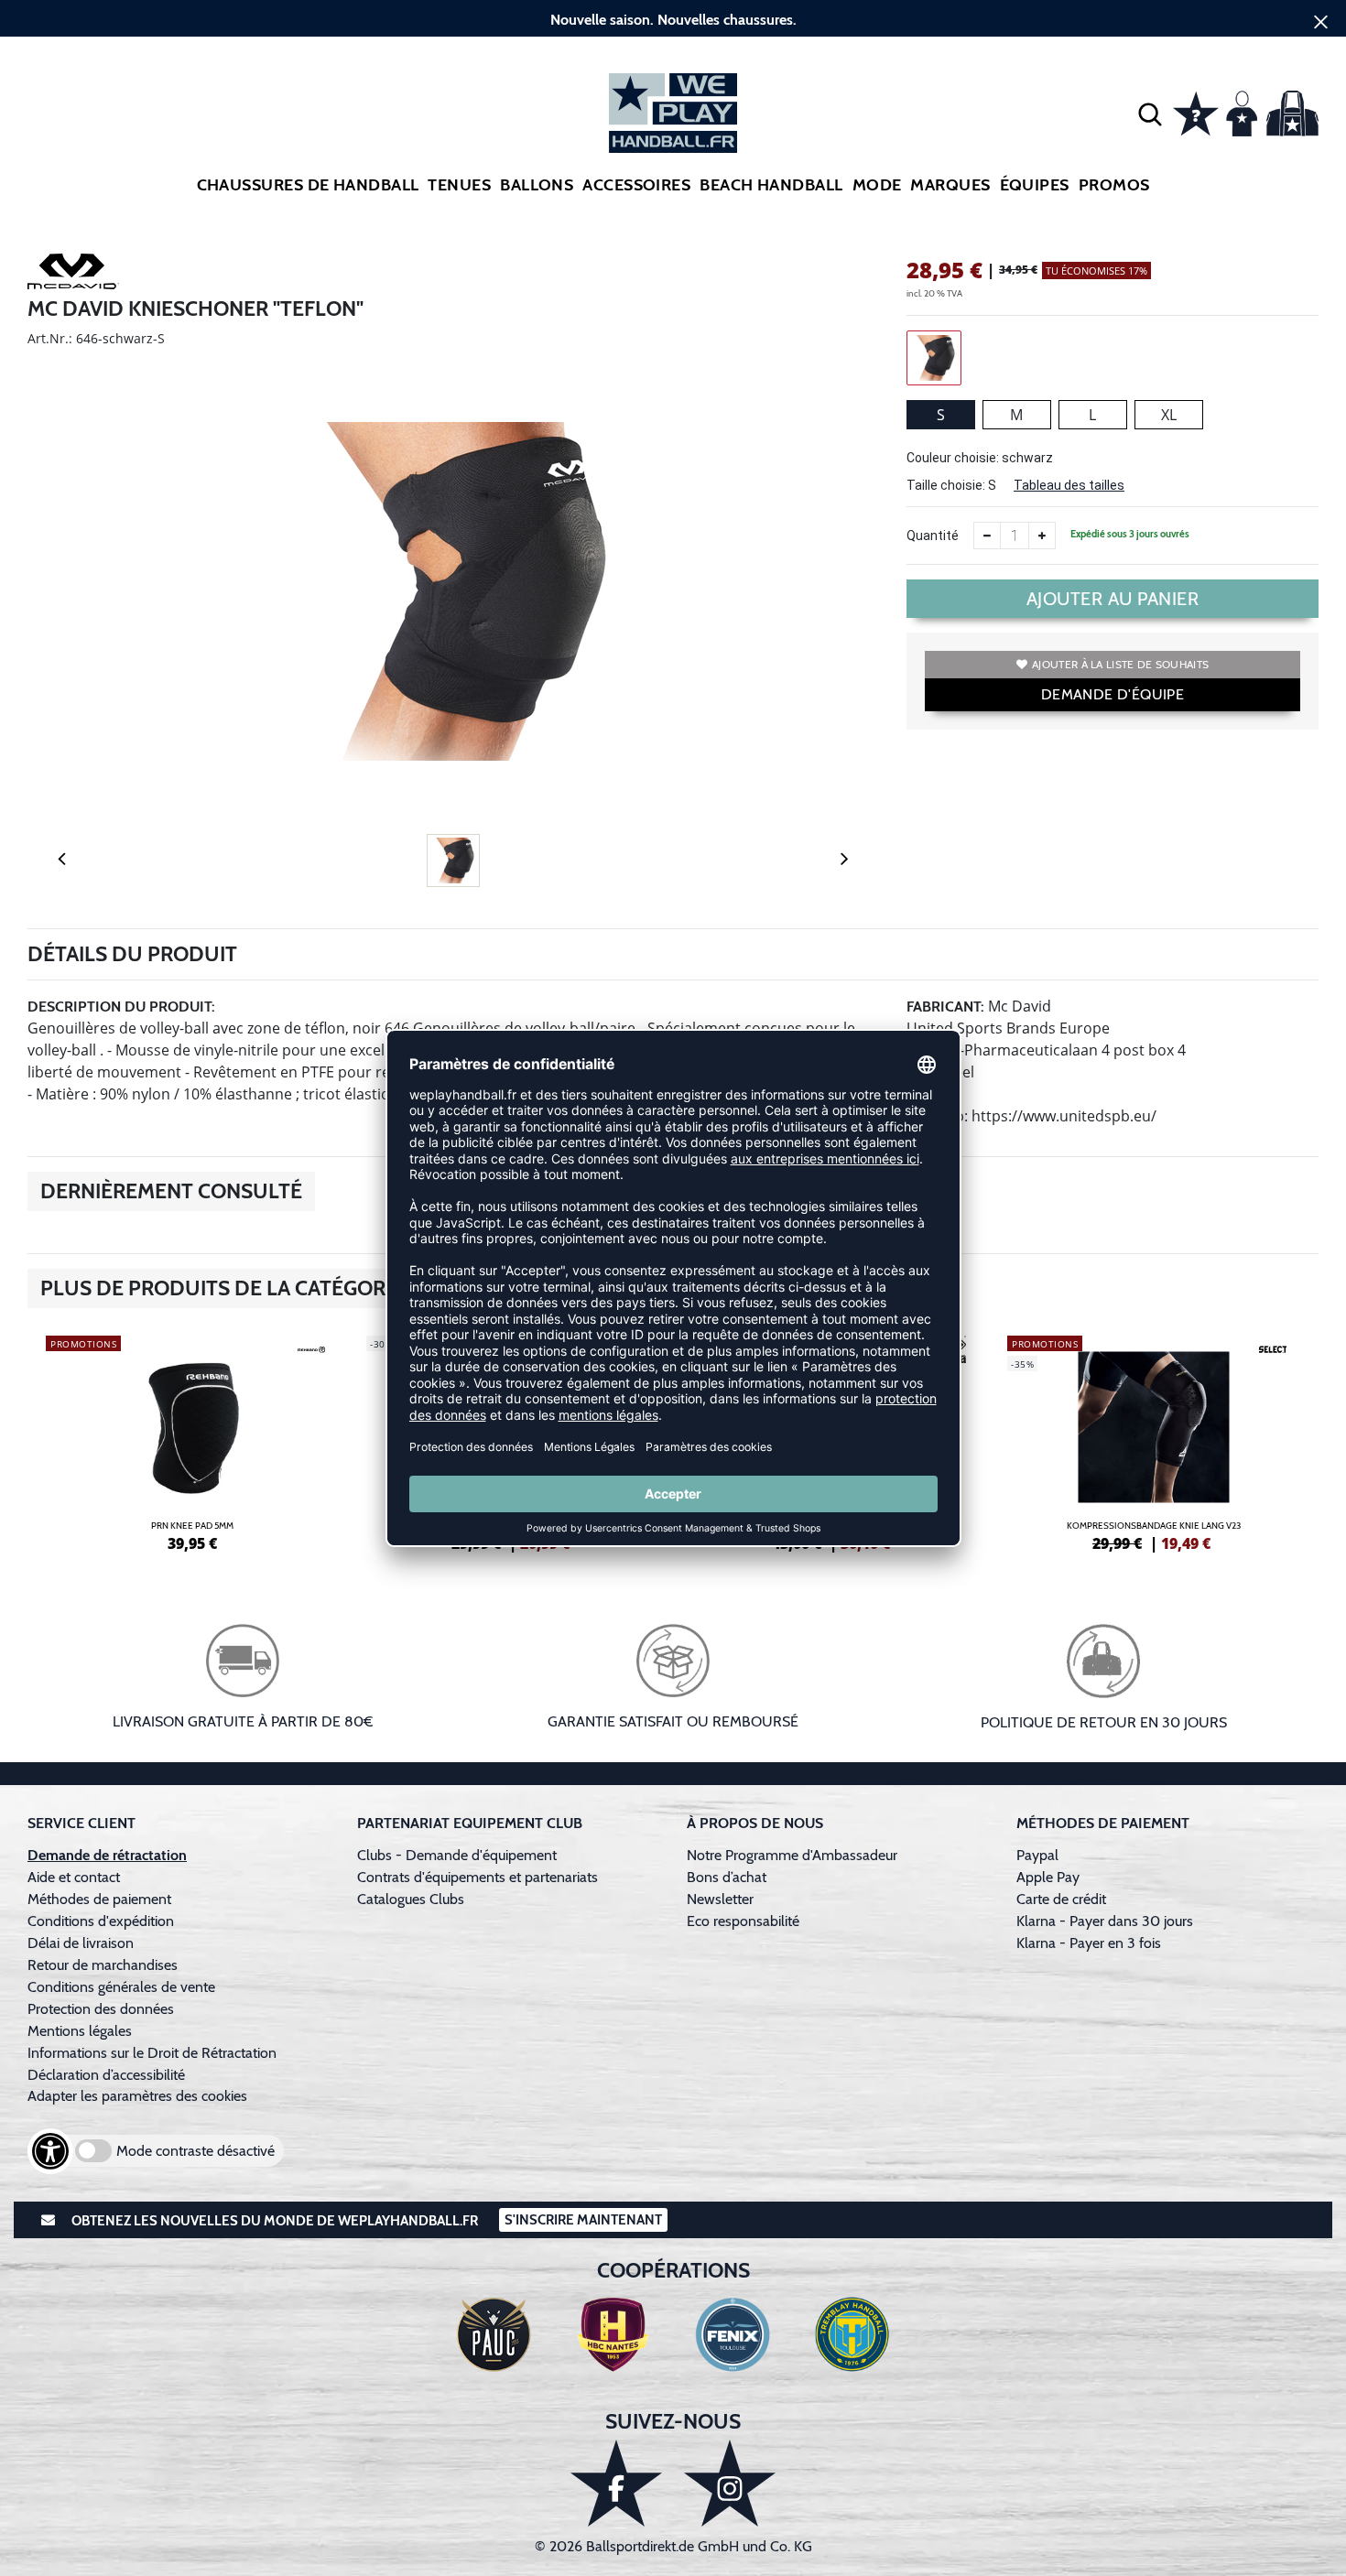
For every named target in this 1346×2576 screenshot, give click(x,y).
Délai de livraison (81, 1943)
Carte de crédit (1061, 1899)
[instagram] (730, 2483)
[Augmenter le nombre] (1042, 536)
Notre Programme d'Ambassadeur (792, 1855)
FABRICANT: (945, 1007)
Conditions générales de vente (121, 1987)
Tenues (459, 185)
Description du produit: (121, 1007)
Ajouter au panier (1113, 599)
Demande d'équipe (1113, 694)
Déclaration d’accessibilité (106, 2075)
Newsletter (720, 1899)
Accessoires (636, 185)
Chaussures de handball (308, 185)
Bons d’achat (728, 1877)
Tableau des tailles (1069, 485)
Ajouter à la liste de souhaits (1120, 664)
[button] (1150, 114)
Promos (1114, 185)
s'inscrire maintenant (583, 2220)
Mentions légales (80, 2031)
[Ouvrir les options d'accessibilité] (50, 2151)
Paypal (1037, 1855)
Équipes (1035, 185)
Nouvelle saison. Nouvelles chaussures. (673, 20)
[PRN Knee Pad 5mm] (192, 1441)
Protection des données (101, 2009)
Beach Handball (771, 185)
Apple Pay (1048, 1877)
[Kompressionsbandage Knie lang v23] (1154, 1441)
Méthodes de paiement (103, 1899)
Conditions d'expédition (104, 1921)
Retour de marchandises (104, 1965)
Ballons (537, 185)
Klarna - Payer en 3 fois (1089, 1943)
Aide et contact (74, 1877)
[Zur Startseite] (673, 113)
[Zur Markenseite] (73, 275)
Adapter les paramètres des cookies (137, 2096)
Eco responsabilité (743, 1921)
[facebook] (616, 2483)
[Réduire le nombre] (987, 536)
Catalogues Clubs (411, 1899)
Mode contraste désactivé (195, 2151)
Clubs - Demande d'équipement (457, 1855)
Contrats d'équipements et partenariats (478, 1877)
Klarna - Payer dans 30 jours (1105, 1921)
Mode (877, 185)
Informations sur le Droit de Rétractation (152, 2053)
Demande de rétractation (107, 1855)
